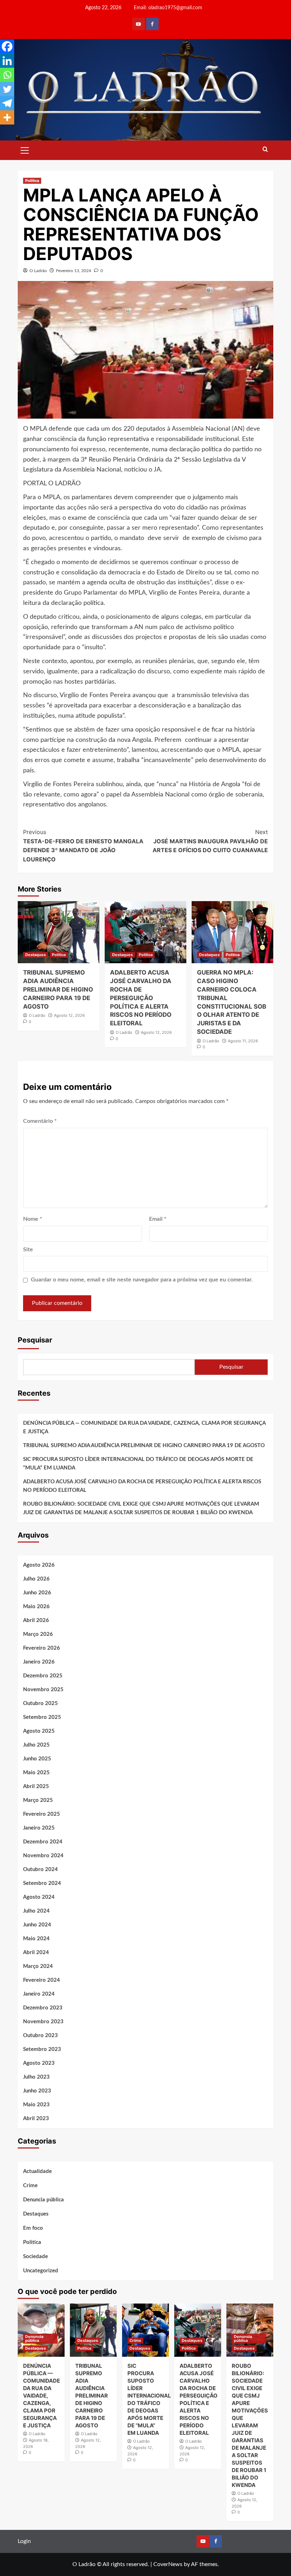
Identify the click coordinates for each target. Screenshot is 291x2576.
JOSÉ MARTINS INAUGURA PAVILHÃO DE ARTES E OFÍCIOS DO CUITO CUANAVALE (210, 841)
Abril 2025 (36, 1786)
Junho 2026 (37, 1593)
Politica (32, 181)
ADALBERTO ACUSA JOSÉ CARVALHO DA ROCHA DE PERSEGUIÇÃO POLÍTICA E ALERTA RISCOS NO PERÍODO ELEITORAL (141, 998)
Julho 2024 (36, 1911)
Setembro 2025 (42, 1717)
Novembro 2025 (43, 1690)
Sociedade (35, 2257)
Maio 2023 (36, 2105)
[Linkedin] (7, 61)
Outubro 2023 (40, 2036)
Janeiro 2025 (39, 1828)
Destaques (35, 955)
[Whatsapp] (7, 75)
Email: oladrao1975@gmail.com (168, 8)
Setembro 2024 (42, 1883)
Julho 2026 (36, 1579)
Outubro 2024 (40, 1869)
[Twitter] (7, 89)
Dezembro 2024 (43, 1842)
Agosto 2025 (39, 1731)
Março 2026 (38, 1634)
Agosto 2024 (39, 1897)
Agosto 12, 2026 (69, 1015)
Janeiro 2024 (39, 1994)
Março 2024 (38, 1966)
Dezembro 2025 (43, 1676)
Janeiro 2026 (39, 1662)
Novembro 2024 (43, 1856)
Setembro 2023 (42, 2049)
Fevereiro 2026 (42, 1648)
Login (24, 2541)
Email (158, 1219)
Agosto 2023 (39, 2063)
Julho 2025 (36, 1745)
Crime (30, 2186)
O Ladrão (38, 271)
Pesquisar (35, 1340)
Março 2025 (38, 1800)
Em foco (33, 2228)
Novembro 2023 (43, 2022)
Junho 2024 (37, 1925)
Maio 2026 (36, 1607)
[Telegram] (7, 103)
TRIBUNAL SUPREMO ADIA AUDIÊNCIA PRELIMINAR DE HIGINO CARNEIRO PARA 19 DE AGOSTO (58, 989)
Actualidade (37, 2171)
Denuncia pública (43, 2200)
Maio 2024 (36, 1939)
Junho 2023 (37, 2091)
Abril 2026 (36, 1620)
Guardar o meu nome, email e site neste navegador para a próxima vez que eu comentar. (142, 1280)
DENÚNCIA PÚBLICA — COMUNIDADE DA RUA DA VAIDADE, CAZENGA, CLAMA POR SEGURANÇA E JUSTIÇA (144, 1427)
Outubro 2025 (40, 1703)
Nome (33, 1219)
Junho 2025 (37, 1759)
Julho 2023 (36, 2077)
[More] (7, 117)
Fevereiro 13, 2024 (74, 271)
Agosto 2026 (39, 1565)
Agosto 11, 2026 (243, 1041)
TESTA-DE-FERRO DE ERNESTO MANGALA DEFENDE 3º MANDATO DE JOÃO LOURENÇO (83, 846)
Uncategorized (41, 2271)
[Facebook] (7, 46)
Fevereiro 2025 (42, 1814)
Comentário (40, 1121)
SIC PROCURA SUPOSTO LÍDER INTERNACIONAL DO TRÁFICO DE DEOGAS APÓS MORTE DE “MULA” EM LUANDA (138, 1464)
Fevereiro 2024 (42, 1980)
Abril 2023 (36, 2119)
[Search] (265, 150)
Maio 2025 (36, 1773)
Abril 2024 (36, 1952)
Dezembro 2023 (43, 2008)
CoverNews (168, 2564)
